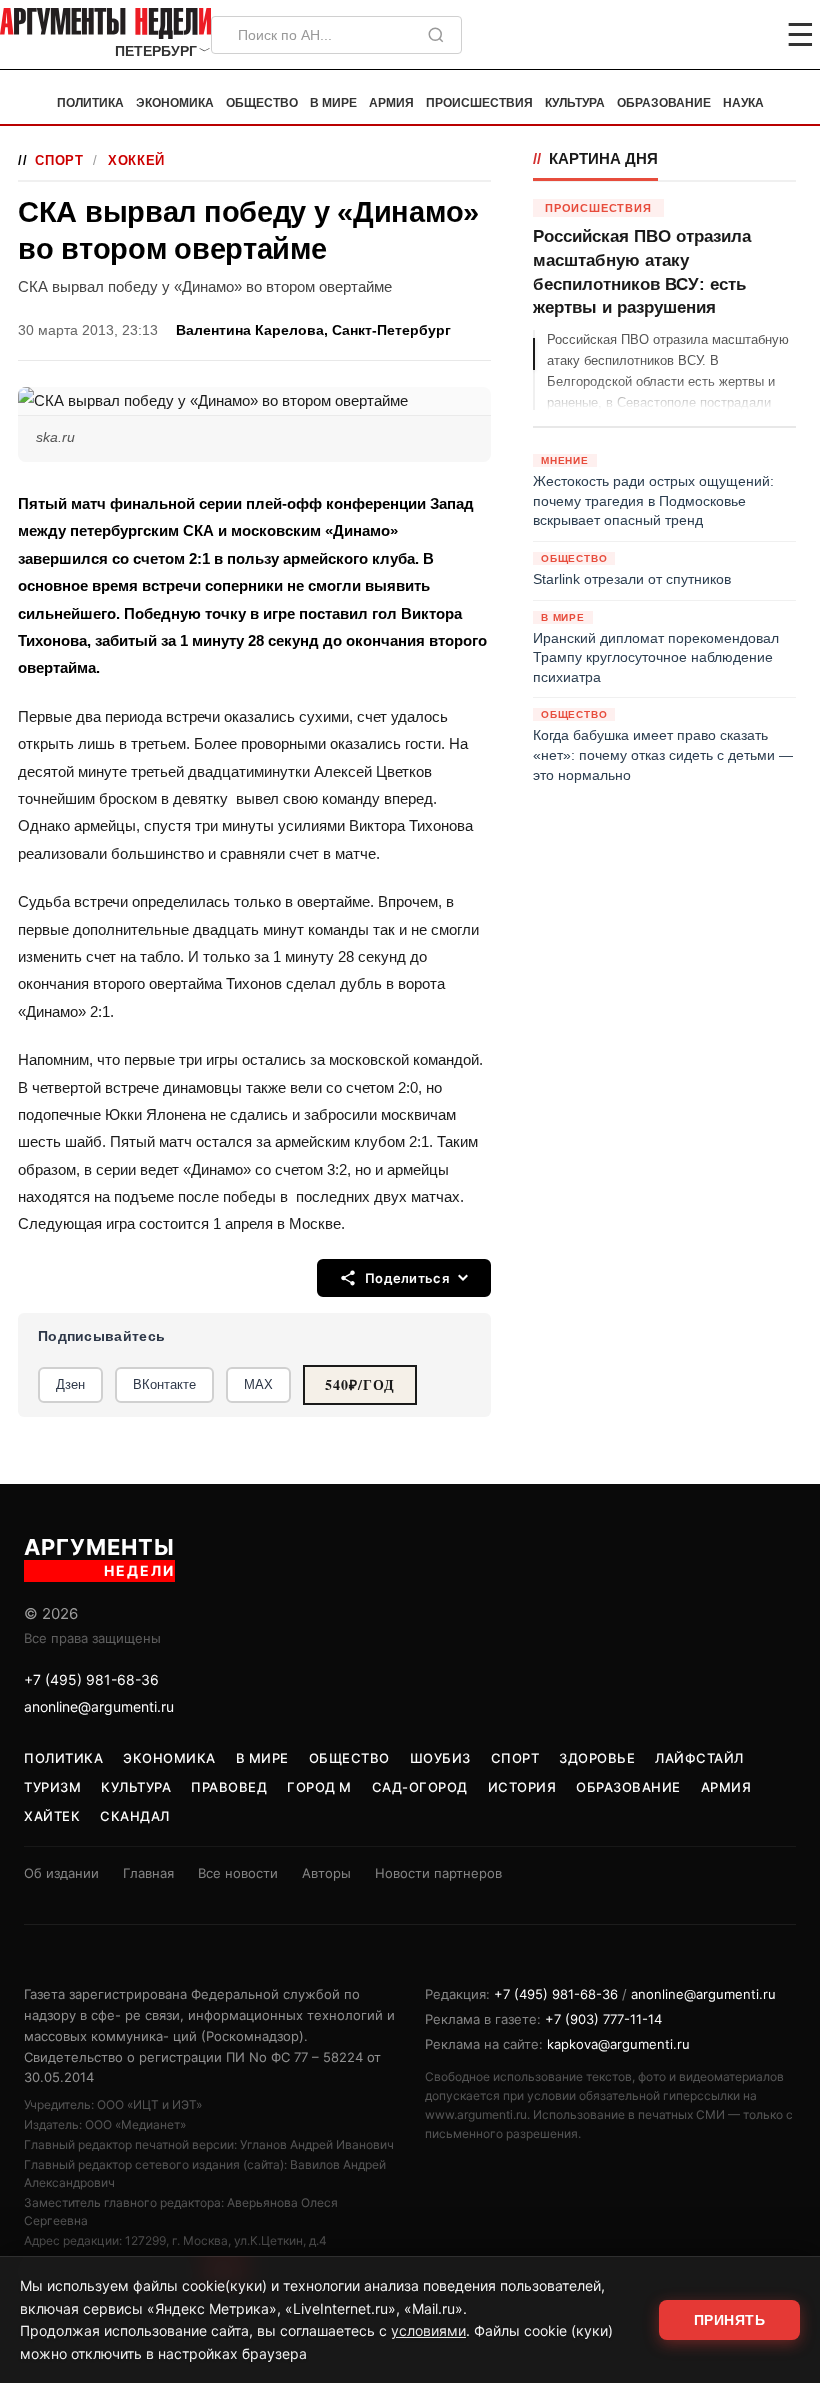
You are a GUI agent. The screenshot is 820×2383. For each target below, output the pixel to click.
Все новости (238, 1873)
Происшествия (479, 103)
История (522, 1787)
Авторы (326, 1873)
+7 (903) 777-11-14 (603, 2019)
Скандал (135, 1816)
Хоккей (136, 160)
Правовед (229, 1787)
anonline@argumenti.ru (99, 1706)
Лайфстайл (699, 1758)
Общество (262, 103)
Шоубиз (440, 1758)
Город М (319, 1787)
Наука (743, 103)
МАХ (258, 1384)
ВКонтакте (164, 1384)
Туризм (52, 1787)
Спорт (59, 160)
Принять (730, 2320)
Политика (90, 103)
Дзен (70, 1384)
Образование (664, 103)
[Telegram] (696, 35)
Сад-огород (420, 1787)
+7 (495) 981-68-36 (91, 1679)
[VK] (746, 35)
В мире (333, 103)
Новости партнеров (438, 1873)
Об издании (61, 1873)
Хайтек (52, 1816)
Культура (575, 103)
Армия (391, 103)
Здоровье (597, 1758)
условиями (428, 2330)
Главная (148, 1873)
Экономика (175, 103)
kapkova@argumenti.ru (618, 2044)
